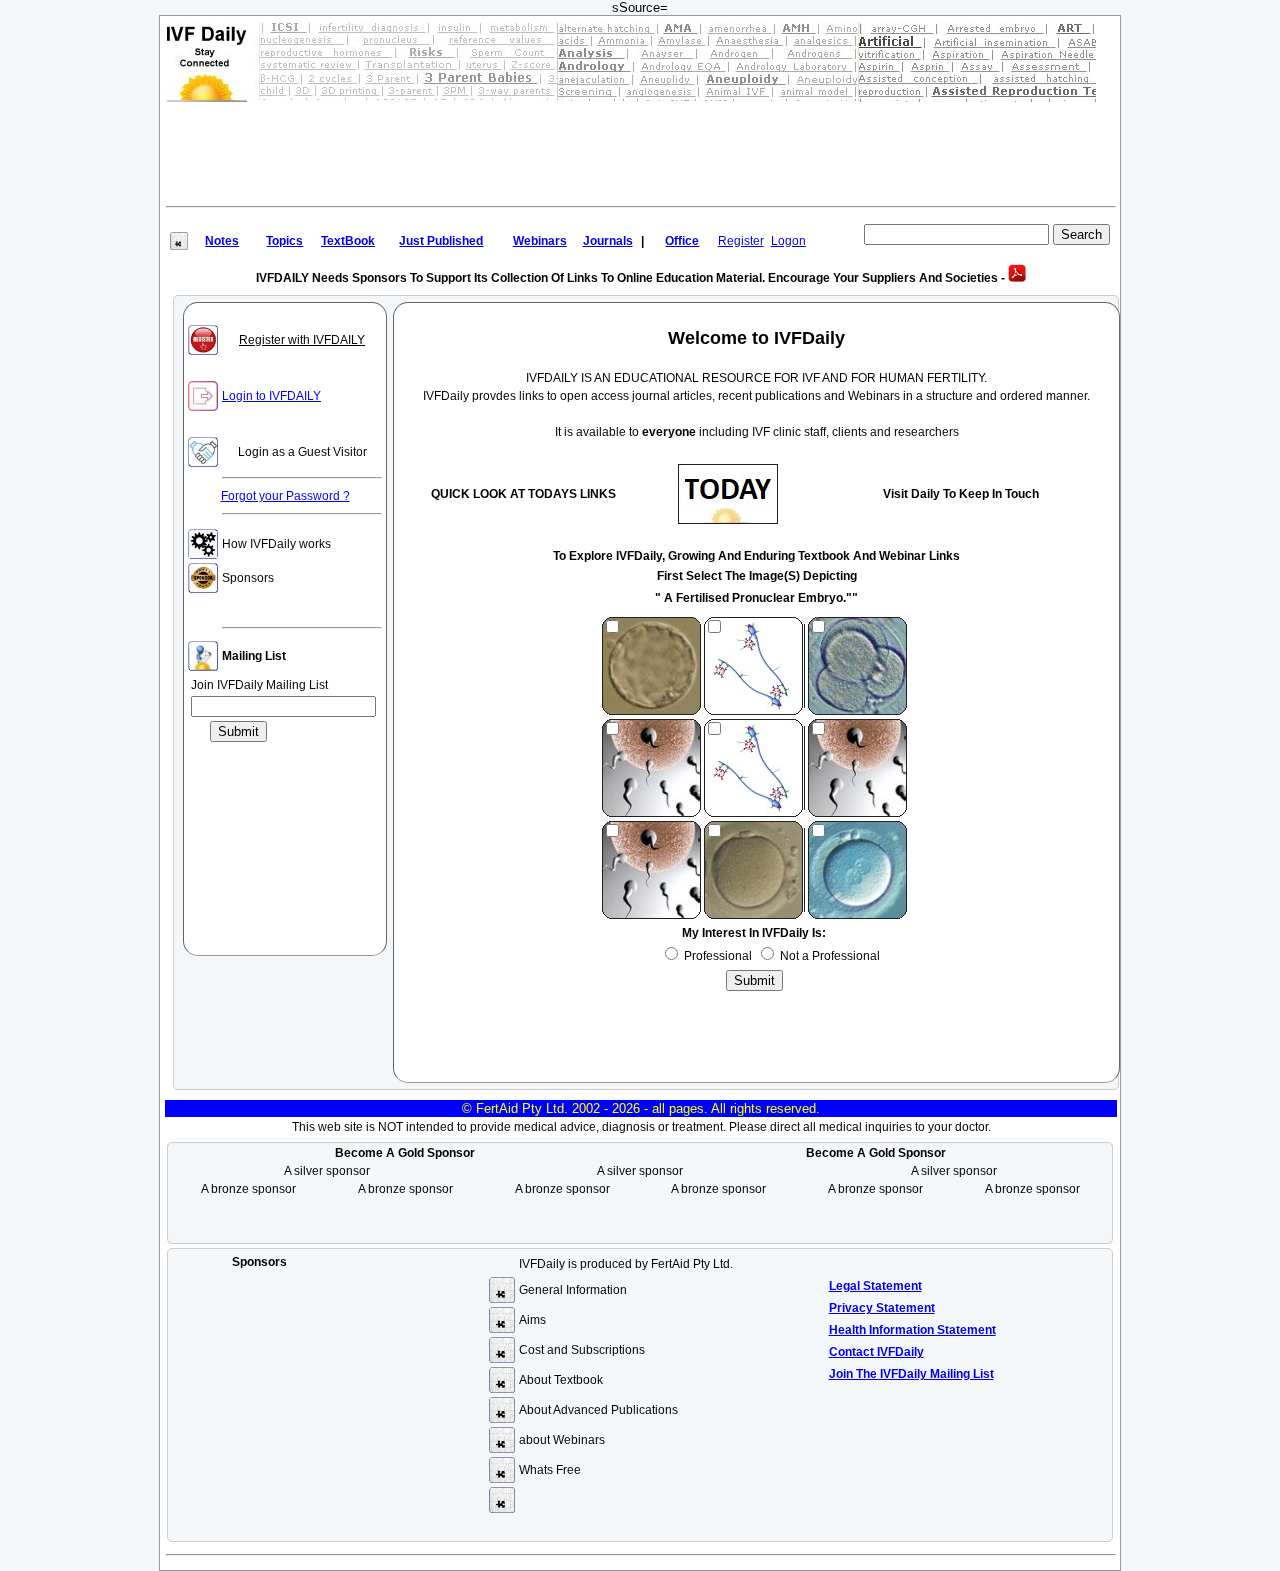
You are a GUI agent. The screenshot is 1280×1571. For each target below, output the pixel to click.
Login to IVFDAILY (271, 396)
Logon (788, 241)
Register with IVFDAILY (302, 340)
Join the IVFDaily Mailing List (911, 1374)
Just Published (441, 241)
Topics (284, 241)
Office (682, 241)
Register (741, 241)
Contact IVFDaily (876, 1352)
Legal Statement (875, 1286)
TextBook (348, 241)
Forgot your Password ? (285, 496)
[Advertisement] (641, 151)
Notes (222, 241)
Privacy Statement (882, 1308)
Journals (608, 241)
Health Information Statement (912, 1330)
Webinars (540, 241)
